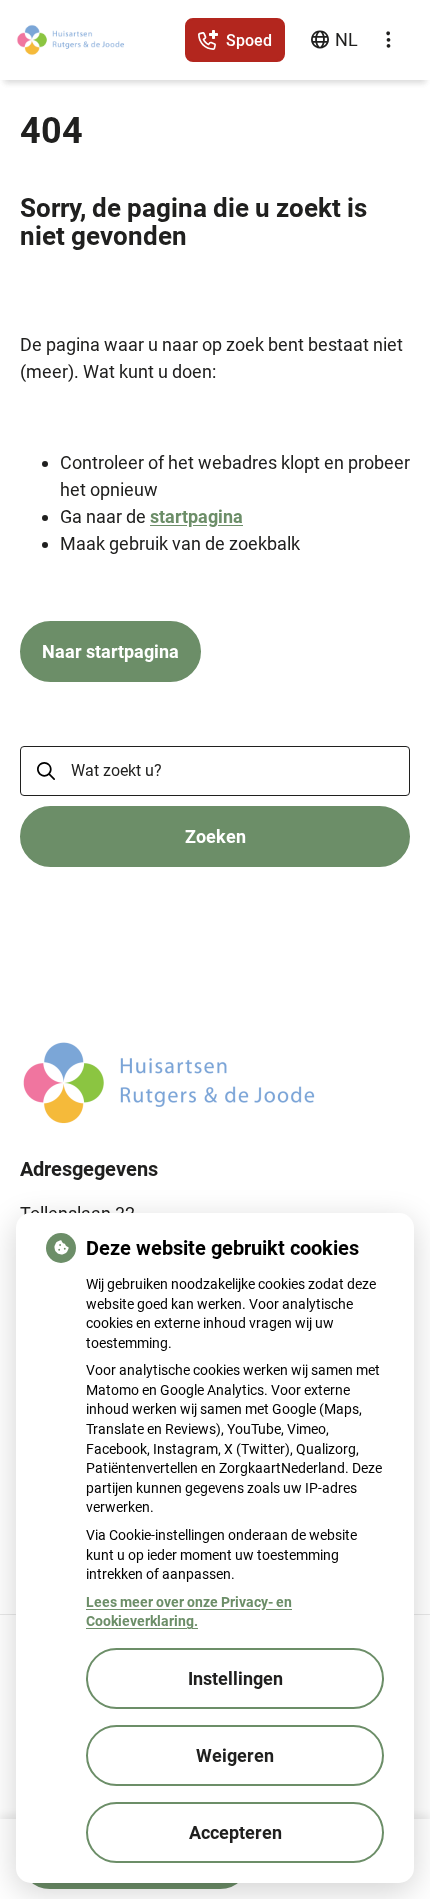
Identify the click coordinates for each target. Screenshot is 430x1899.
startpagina (196, 516)
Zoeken (215, 836)
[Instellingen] (388, 40)
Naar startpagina (110, 651)
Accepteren (235, 1832)
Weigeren (235, 1755)
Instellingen (235, 1678)
